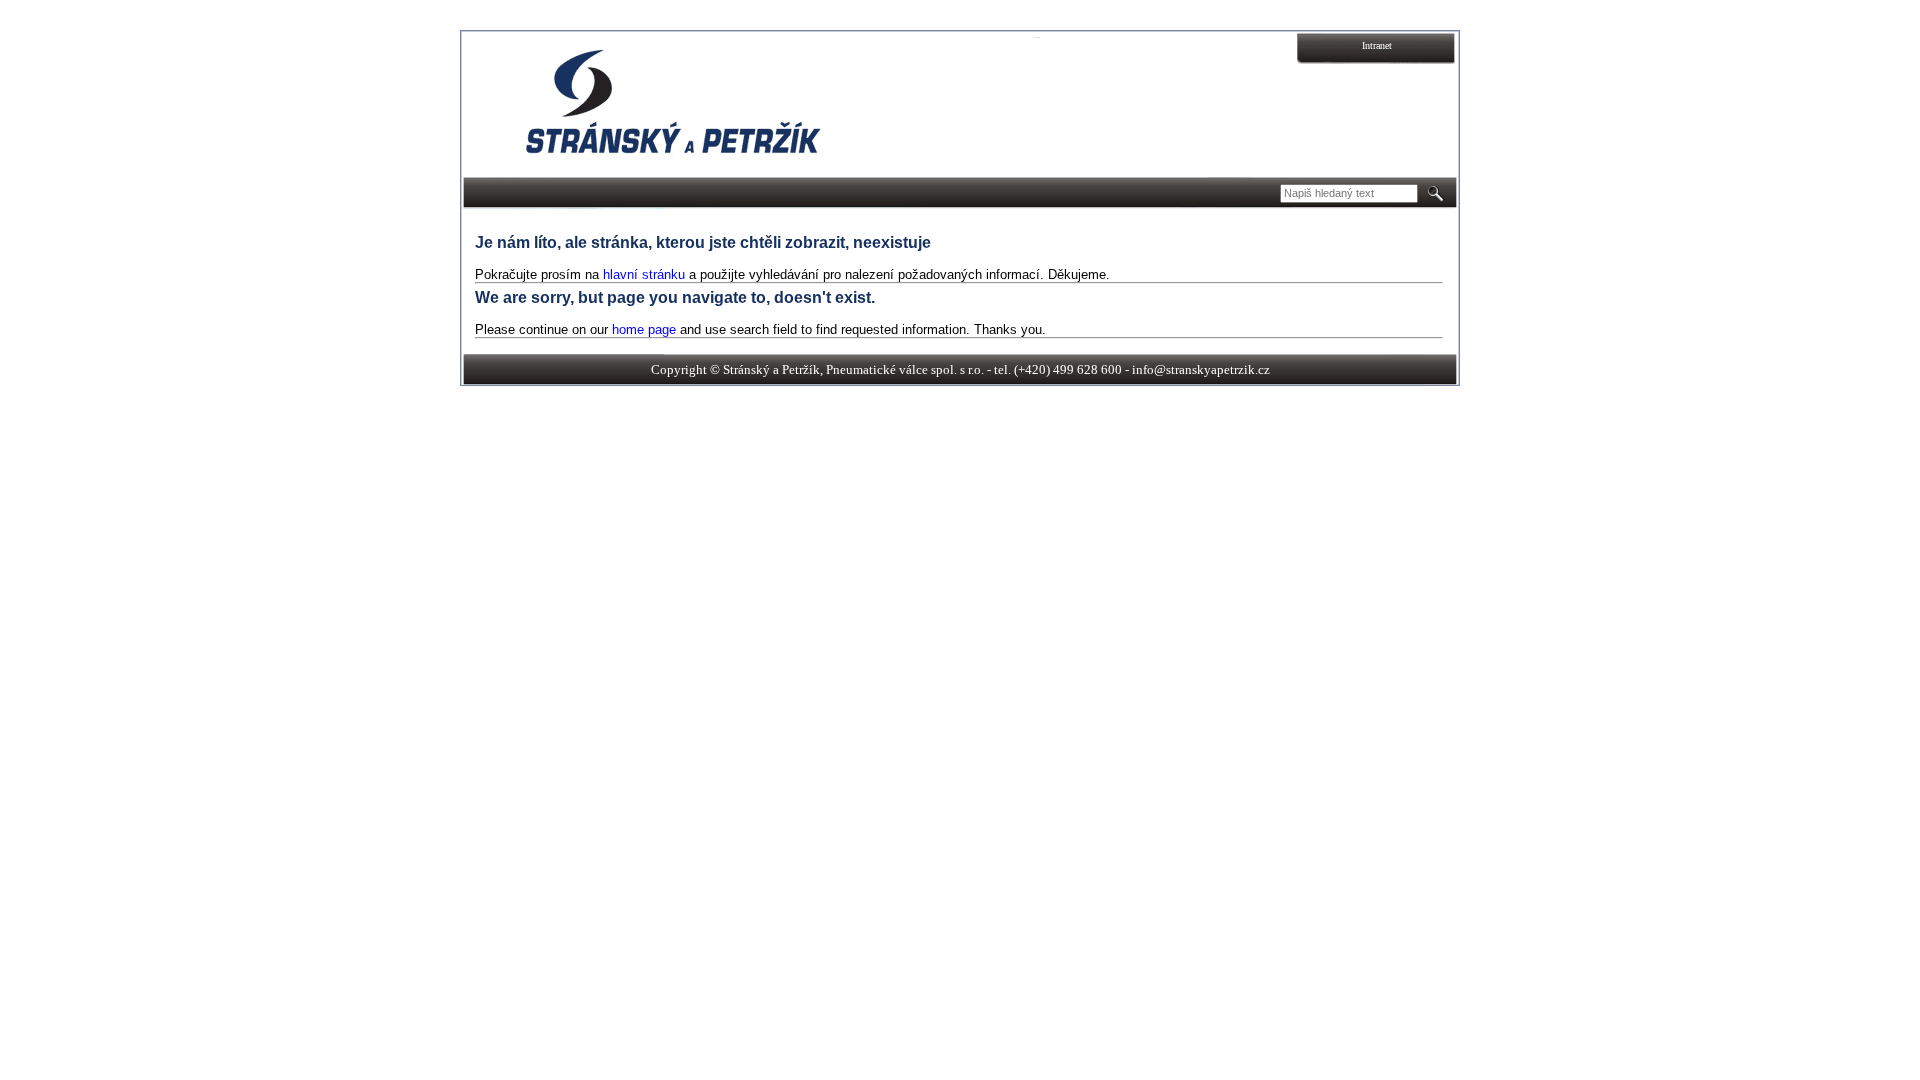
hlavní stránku (644, 274)
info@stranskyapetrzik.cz (1201, 369)
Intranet (1377, 45)
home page (644, 329)
